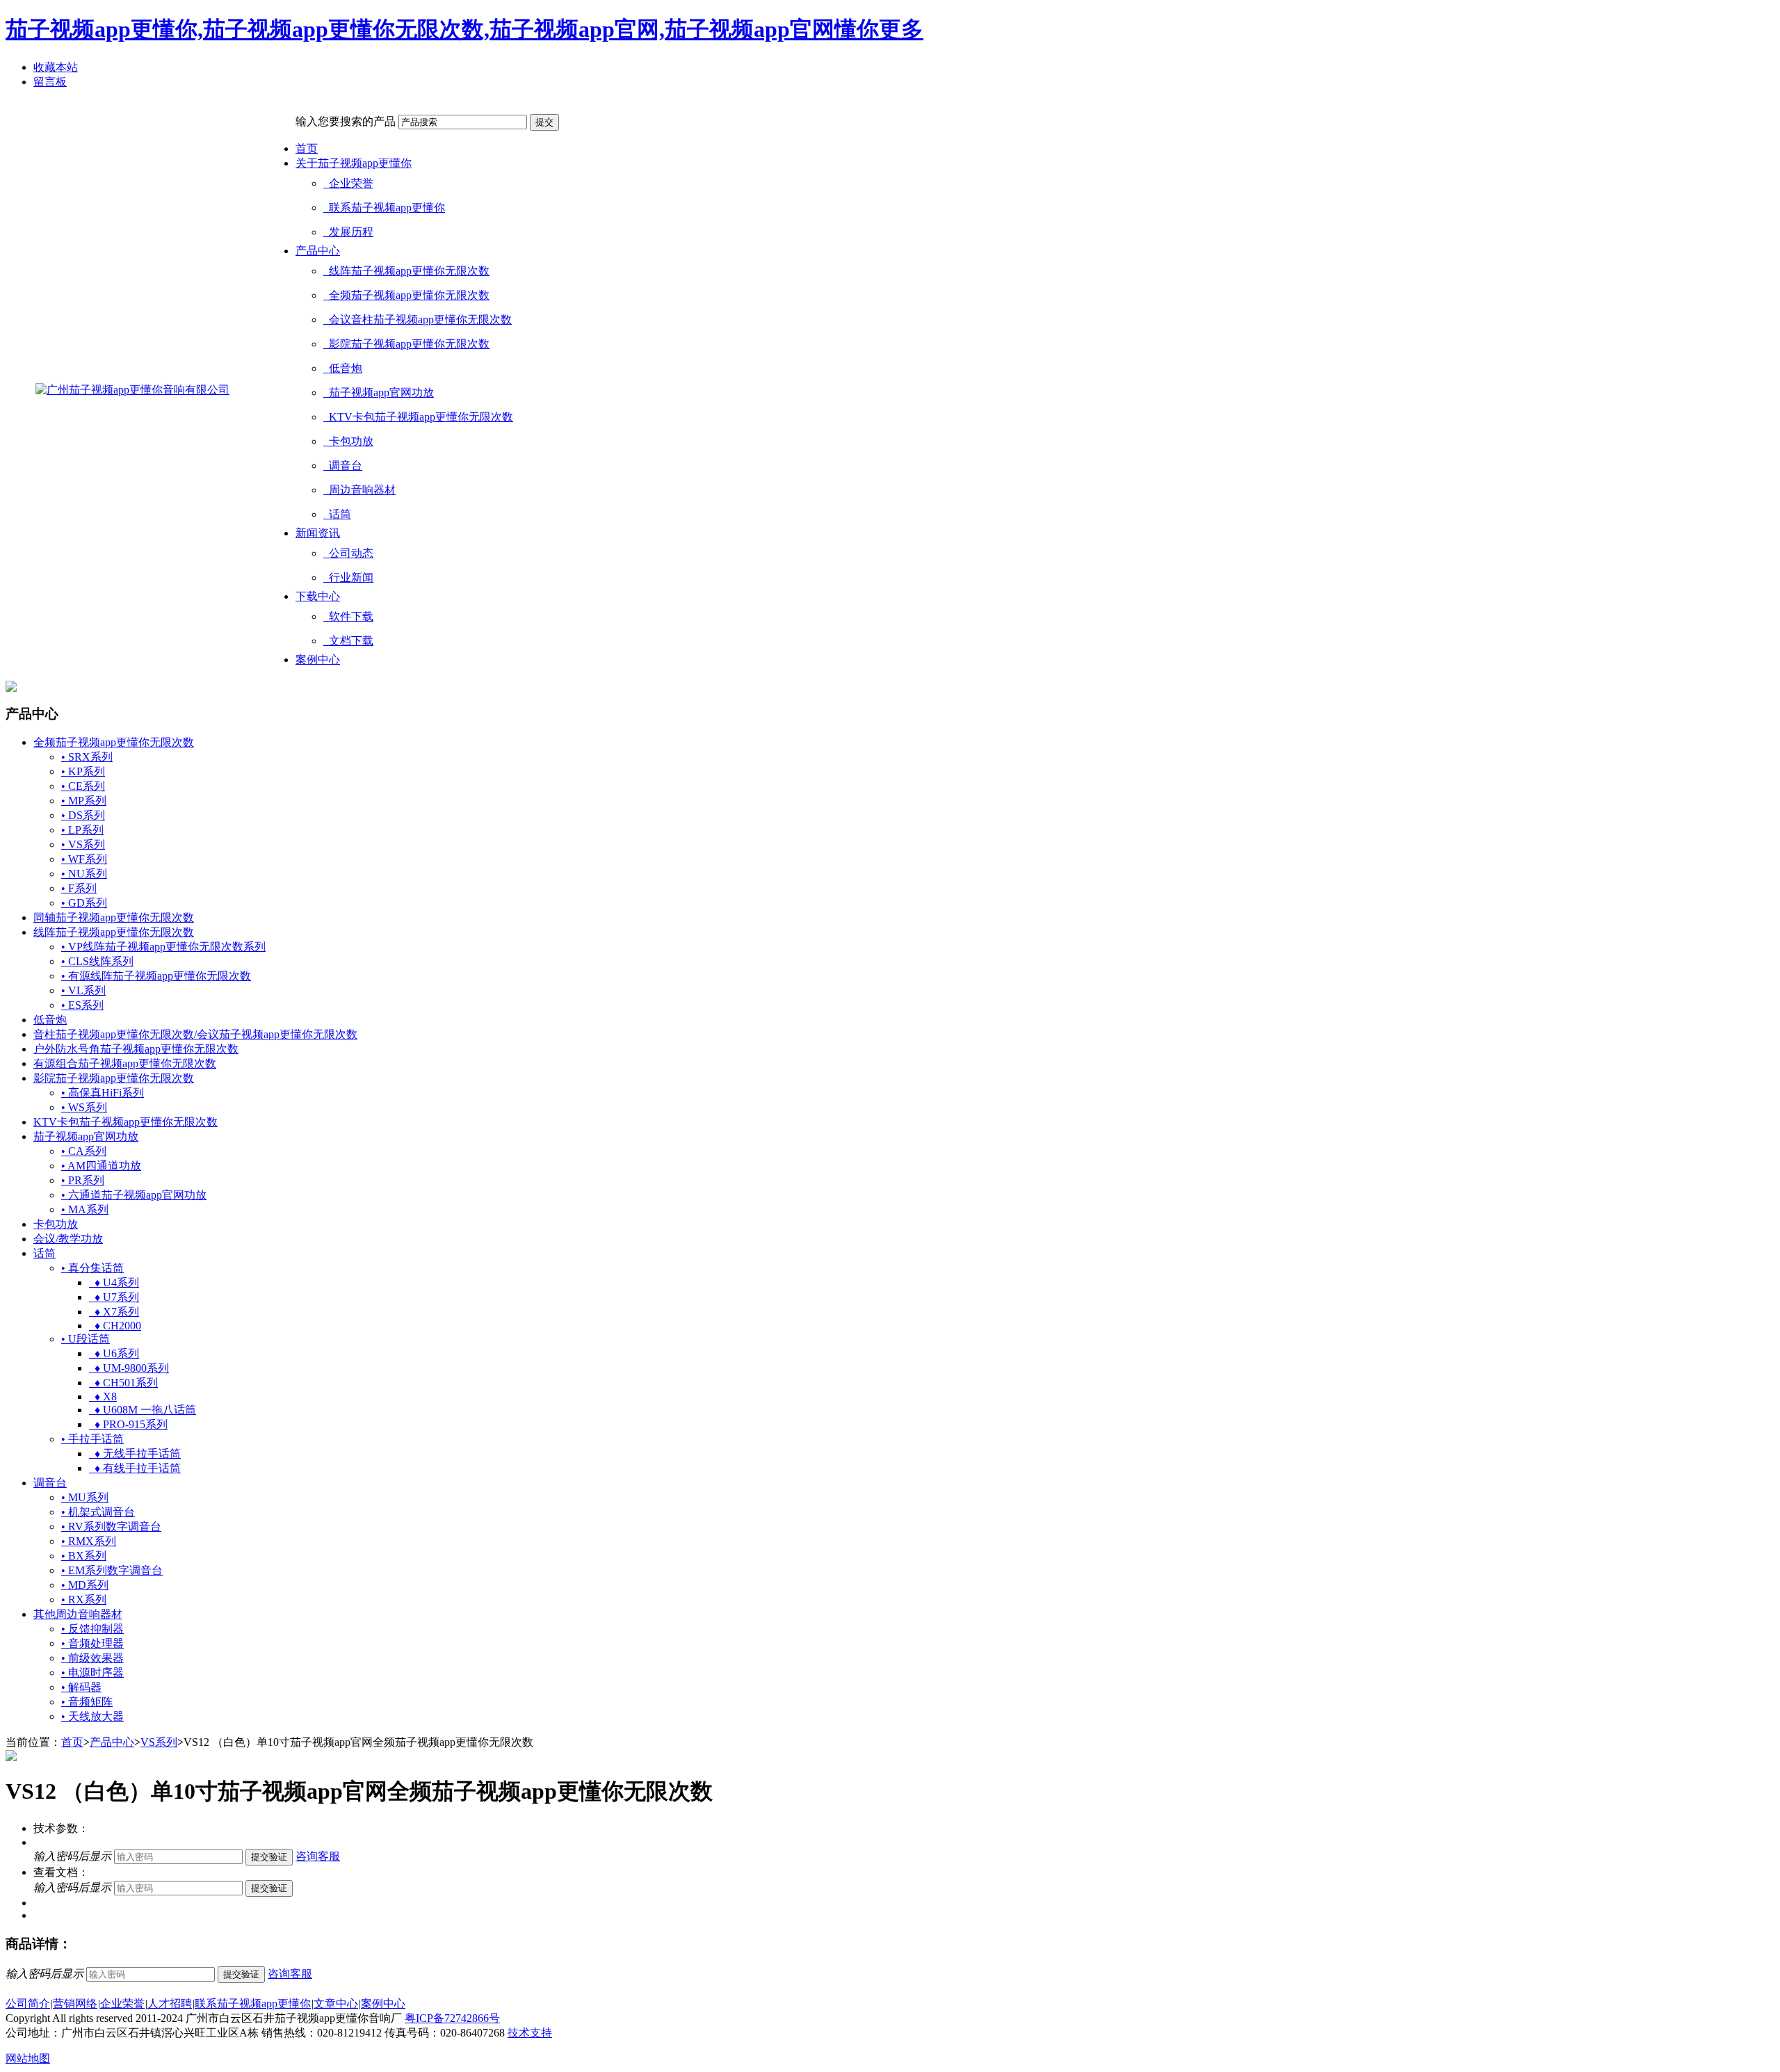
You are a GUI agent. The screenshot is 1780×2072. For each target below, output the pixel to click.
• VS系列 (83, 844)
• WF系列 (84, 859)
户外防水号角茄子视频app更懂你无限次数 (136, 1049)
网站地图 (28, 2058)
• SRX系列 (87, 757)
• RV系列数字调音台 (111, 1527)
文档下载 (348, 641)
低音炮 (343, 368)
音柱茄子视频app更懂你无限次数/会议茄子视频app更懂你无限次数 (195, 1034)
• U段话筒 (86, 1339)
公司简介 (28, 2004)
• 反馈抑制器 (92, 1629)
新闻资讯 (318, 533)
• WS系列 (84, 1107)
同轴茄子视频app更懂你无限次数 (114, 917)
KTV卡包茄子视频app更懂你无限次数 (418, 417)
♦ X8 (103, 1397)
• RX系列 (84, 1600)
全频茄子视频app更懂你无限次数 (406, 295)
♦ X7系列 (114, 1312)
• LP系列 (82, 830)
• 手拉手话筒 (92, 1439)
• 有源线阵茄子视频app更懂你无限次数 (156, 976)
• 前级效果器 (92, 1658)
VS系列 (159, 1742)
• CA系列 (84, 1151)
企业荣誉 (348, 183)
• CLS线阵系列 (97, 961)
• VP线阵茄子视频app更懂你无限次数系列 (163, 947)
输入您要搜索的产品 (346, 121)
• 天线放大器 (92, 1716)
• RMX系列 (89, 1541)
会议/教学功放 (68, 1239)
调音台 (343, 466)
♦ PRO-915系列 (128, 1424)
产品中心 (318, 251)
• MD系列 (85, 1585)
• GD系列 (84, 903)
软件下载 (348, 616)
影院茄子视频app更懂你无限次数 (406, 344)
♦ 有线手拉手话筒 (135, 1468)
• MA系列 (85, 1209)
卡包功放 (348, 441)
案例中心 (318, 659)
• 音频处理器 (92, 1643)
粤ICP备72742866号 (452, 2018)
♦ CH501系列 (123, 1383)
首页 (307, 148)
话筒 (337, 514)
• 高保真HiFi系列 (103, 1093)
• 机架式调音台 (98, 1512)
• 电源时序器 (92, 1673)
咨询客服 (318, 1856)
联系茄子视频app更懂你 (384, 208)
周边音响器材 (359, 490)
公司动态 (348, 553)
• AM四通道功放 (101, 1166)
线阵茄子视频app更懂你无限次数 (406, 271)
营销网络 (75, 2004)
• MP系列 (84, 801)
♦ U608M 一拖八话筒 (143, 1410)
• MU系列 (85, 1497)
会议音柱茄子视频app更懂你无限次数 (418, 319)
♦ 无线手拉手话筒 (135, 1454)
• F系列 (79, 888)
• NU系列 (84, 874)
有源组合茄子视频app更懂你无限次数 (125, 1063)
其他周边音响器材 (78, 1614)
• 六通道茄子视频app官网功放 (134, 1195)
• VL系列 (83, 990)
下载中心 (318, 596)
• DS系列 (83, 815)
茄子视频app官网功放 (379, 392)
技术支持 (530, 2033)
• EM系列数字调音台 (112, 1570)
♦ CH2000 (115, 1326)
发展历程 (348, 232)
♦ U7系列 (114, 1297)
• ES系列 (82, 1005)
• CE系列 (83, 786)
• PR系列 (83, 1180)
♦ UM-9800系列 (129, 1368)
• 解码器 (81, 1687)
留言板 (50, 82)
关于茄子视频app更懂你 (354, 163)
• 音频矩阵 (87, 1702)
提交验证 (269, 1857)
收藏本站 (56, 67)
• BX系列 (84, 1556)
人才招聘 (170, 2004)
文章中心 (336, 2004)
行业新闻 (348, 577)
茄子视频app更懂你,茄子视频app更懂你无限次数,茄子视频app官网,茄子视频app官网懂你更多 (464, 29)
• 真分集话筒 (92, 1268)
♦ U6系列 (114, 1353)
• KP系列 (83, 771)
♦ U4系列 (114, 1282)
